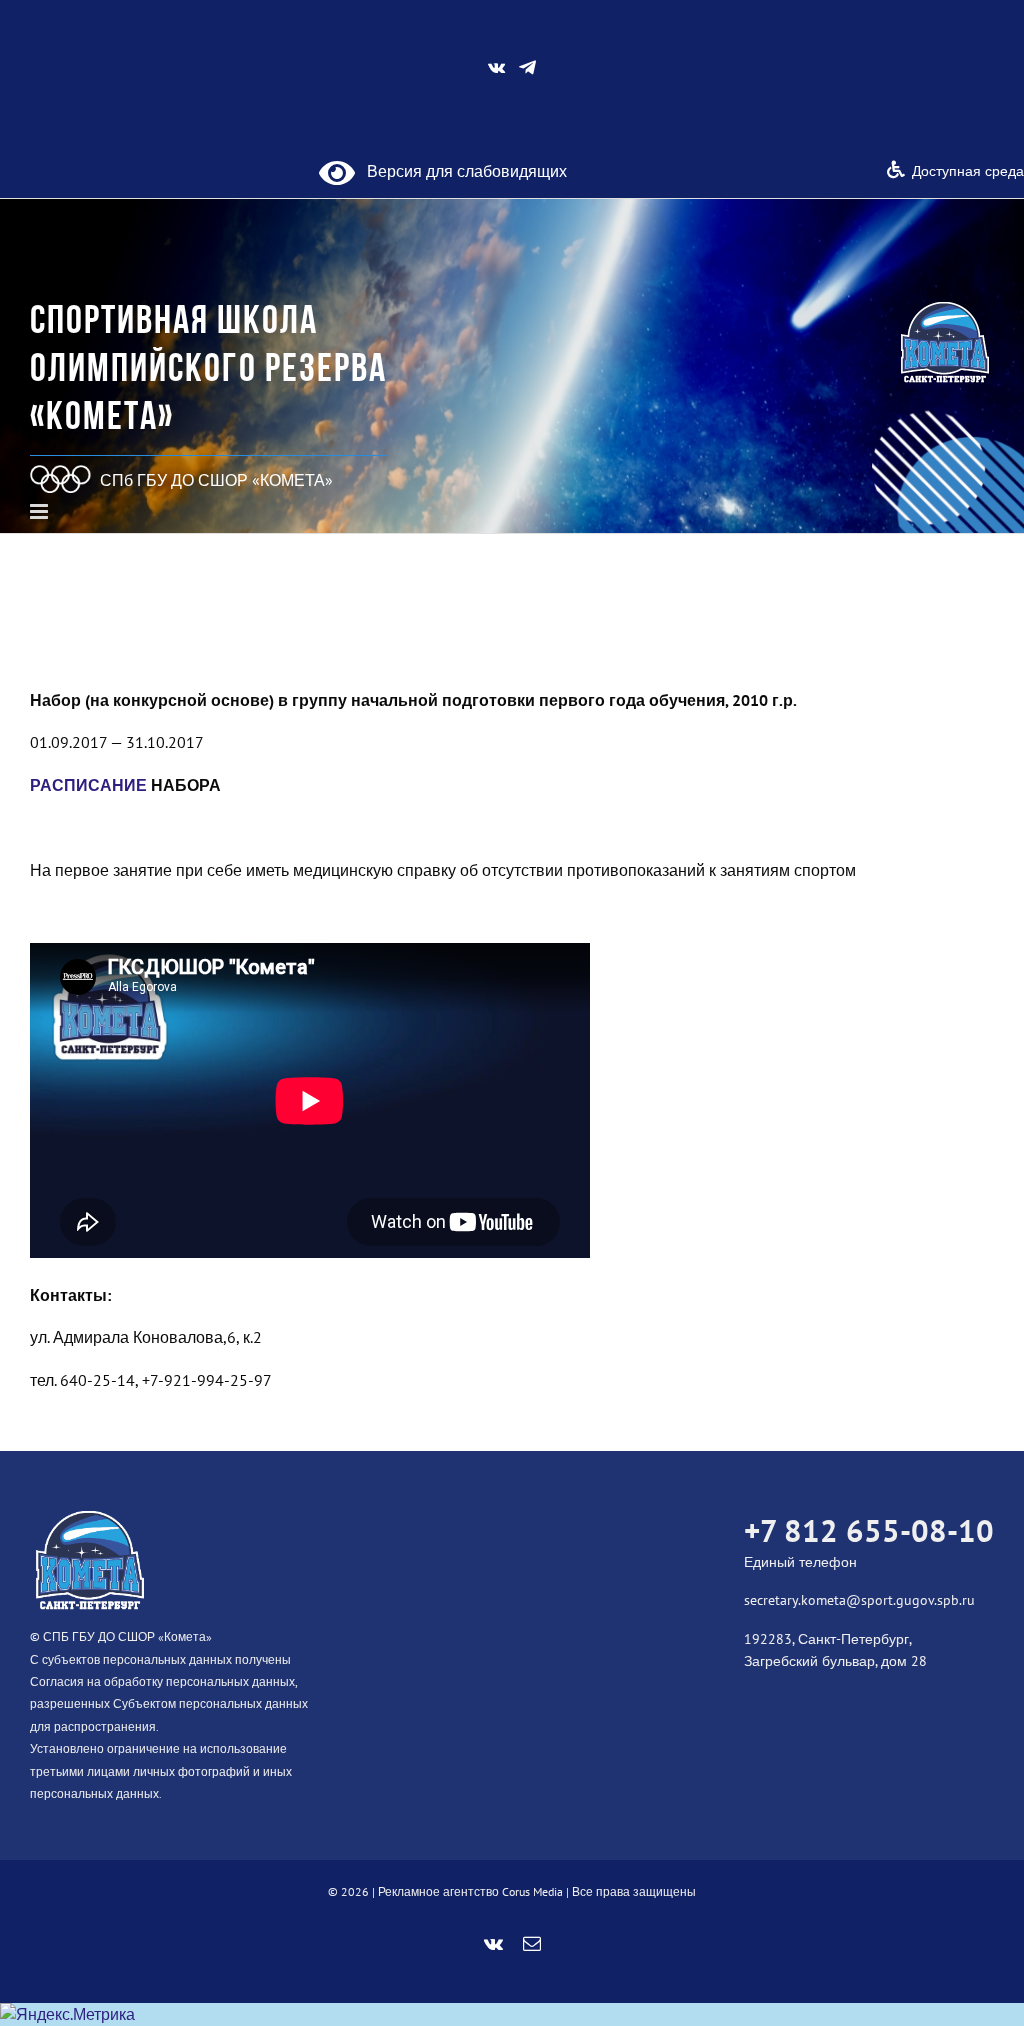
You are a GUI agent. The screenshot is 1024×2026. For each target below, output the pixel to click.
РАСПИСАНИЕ (88, 785)
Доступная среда (968, 171)
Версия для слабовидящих (461, 171)
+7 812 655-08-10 (869, 1530)
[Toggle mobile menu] (40, 511)
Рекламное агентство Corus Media (470, 1891)
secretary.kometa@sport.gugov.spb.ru (859, 1600)
